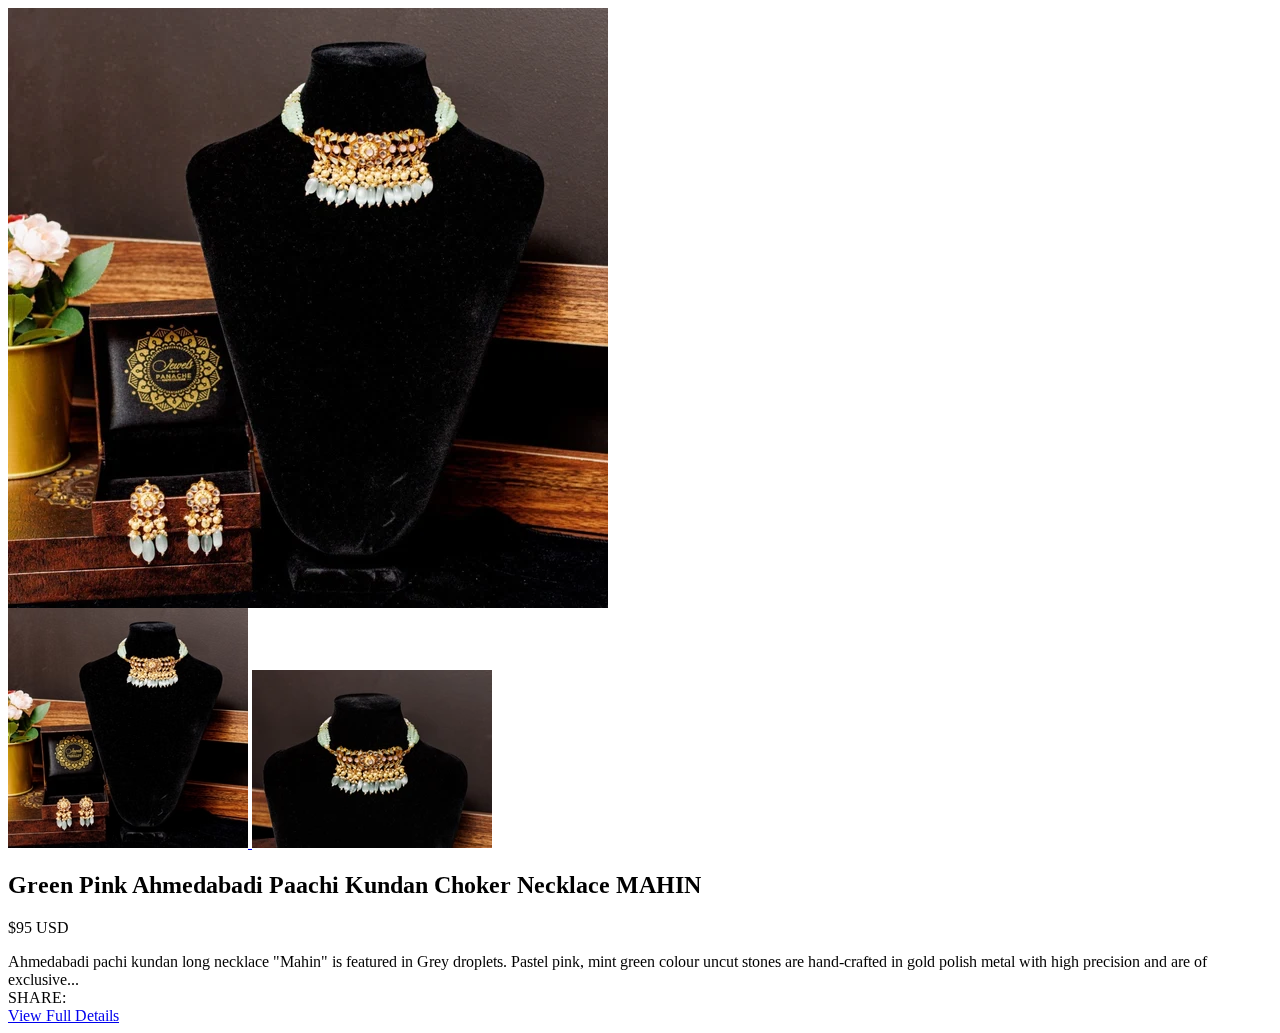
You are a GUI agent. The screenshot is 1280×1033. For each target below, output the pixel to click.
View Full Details (63, 1015)
